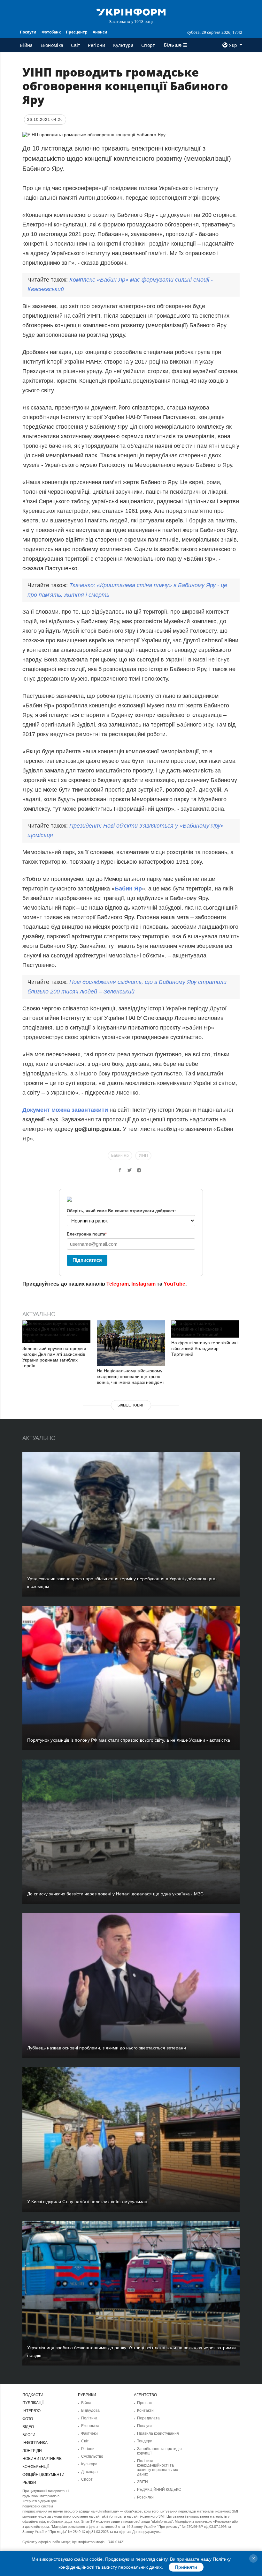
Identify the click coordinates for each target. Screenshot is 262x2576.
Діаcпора (89, 2472)
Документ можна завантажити (65, 1110)
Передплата (148, 2418)
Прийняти (186, 2567)
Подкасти (33, 2395)
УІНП (143, 1155)
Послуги (28, 32)
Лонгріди (32, 2451)
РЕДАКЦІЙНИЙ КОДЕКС (159, 2490)
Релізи (29, 2483)
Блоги (29, 2435)
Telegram (118, 1284)
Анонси (100, 32)
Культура (123, 45)
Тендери (145, 2441)
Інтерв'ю (31, 2411)
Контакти (145, 2410)
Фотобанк (51, 32)
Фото (28, 2419)
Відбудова (90, 2410)
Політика (89, 2418)
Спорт (148, 45)
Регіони (96, 45)
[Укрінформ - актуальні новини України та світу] (131, 11)
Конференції (35, 2467)
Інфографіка (35, 2443)
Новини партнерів (42, 2459)
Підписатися (87, 1260)
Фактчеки (89, 2433)
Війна (26, 45)
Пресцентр (77, 32)
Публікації (33, 2403)
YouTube (174, 1284)
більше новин (131, 1405)
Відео (28, 2427)
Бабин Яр (128, 889)
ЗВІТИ (143, 2482)
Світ (76, 45)
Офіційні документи (43, 2475)
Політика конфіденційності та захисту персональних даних (158, 2468)
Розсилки (145, 2497)
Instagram (143, 1284)
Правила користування (158, 2433)
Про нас (144, 2403)
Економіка (52, 45)
